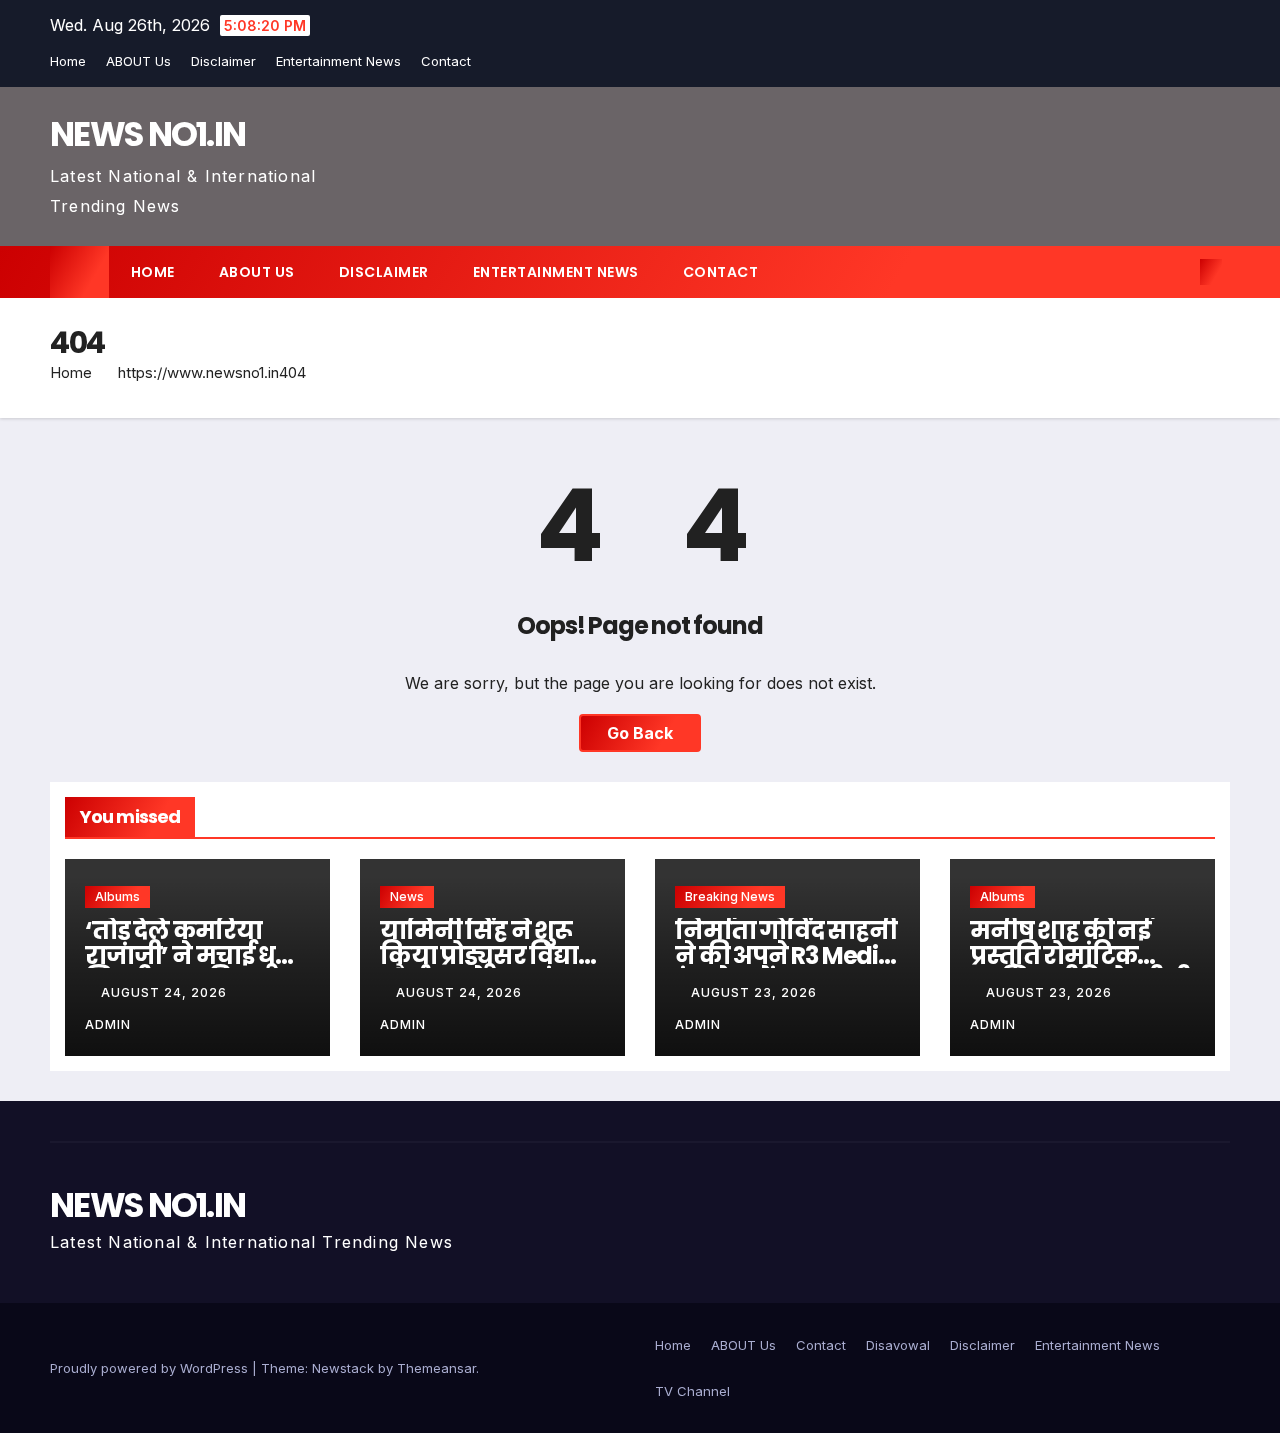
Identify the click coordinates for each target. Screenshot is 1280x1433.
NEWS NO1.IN (147, 134)
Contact (446, 61)
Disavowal (898, 1345)
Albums (117, 896)
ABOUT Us (138, 61)
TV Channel (692, 1391)
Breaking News (730, 896)
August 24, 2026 (166, 992)
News (407, 896)
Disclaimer (223, 61)
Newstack (343, 1368)
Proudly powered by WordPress (151, 1368)
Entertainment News (338, 61)
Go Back (640, 733)
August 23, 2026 (756, 992)
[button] (1178, 272)
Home (68, 61)
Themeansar (436, 1368)
